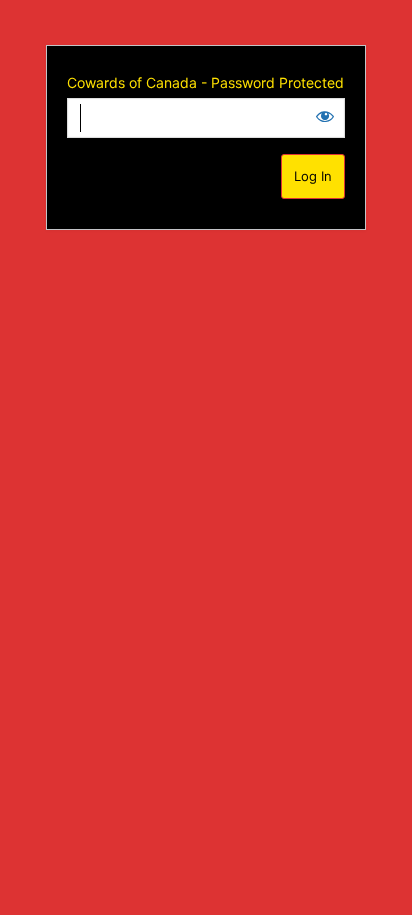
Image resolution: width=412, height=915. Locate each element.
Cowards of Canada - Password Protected (205, 82)
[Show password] (325, 116)
